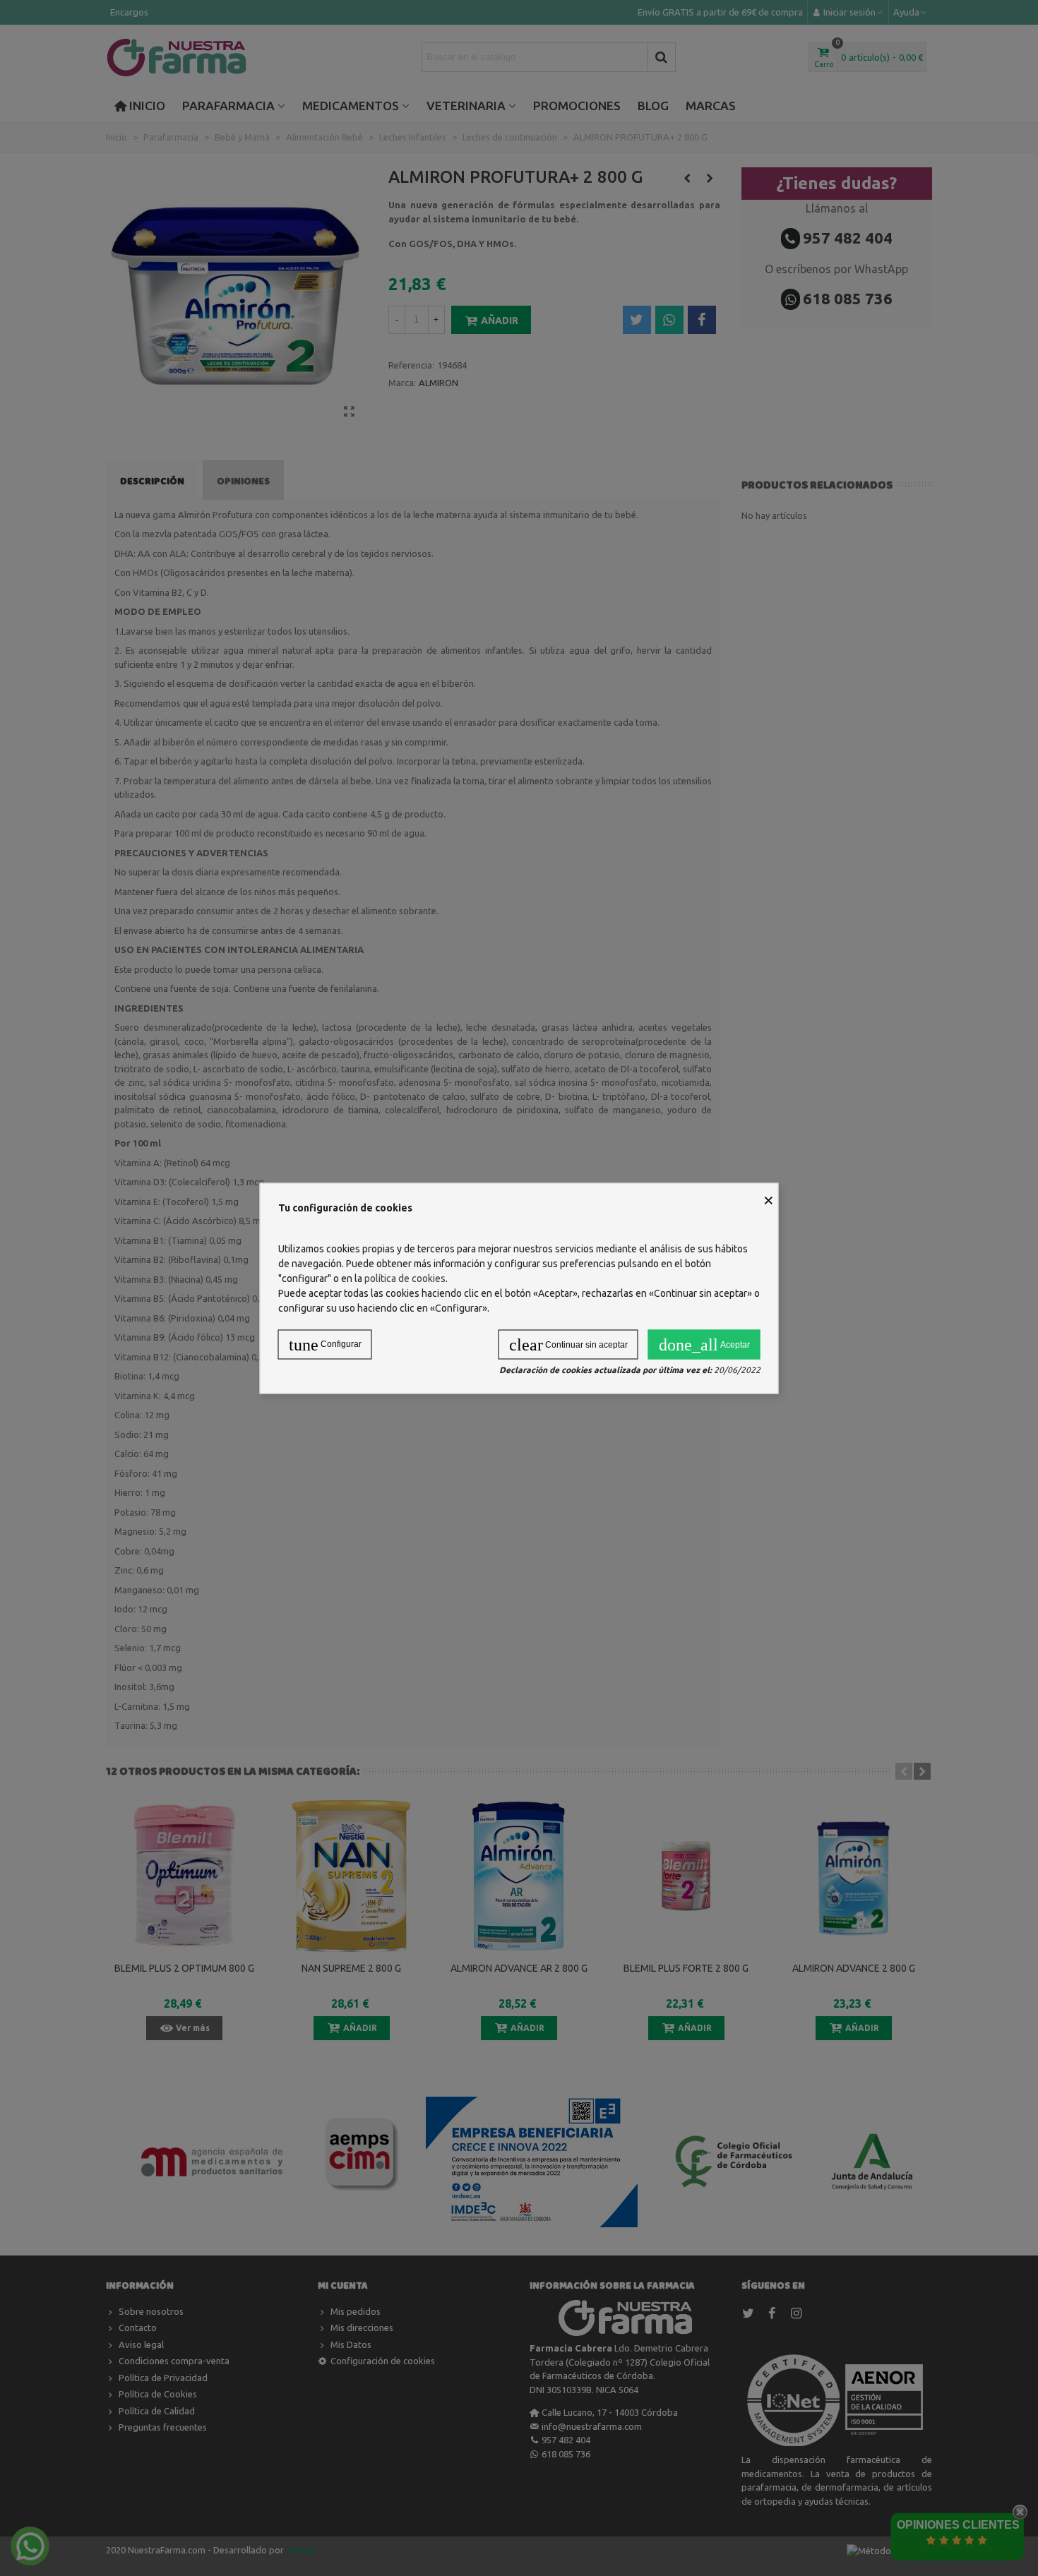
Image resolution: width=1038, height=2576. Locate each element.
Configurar (325, 1344)
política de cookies (405, 1278)
